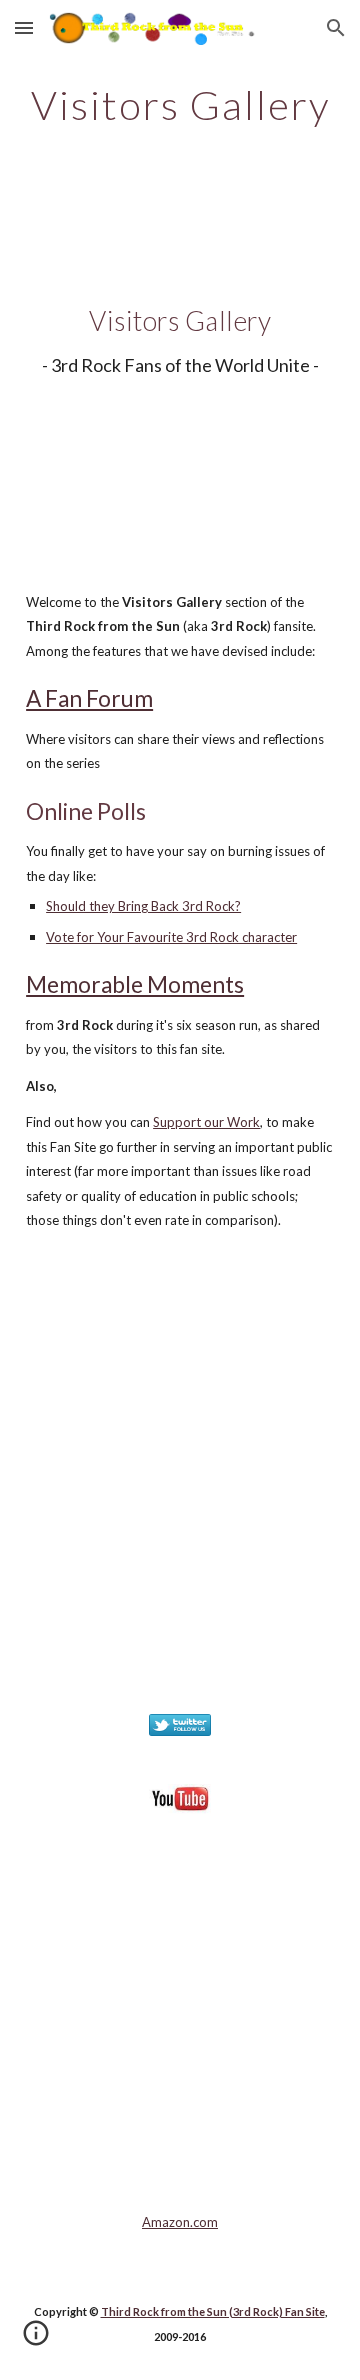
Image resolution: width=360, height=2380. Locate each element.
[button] (24, 27)
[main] (180, 105)
